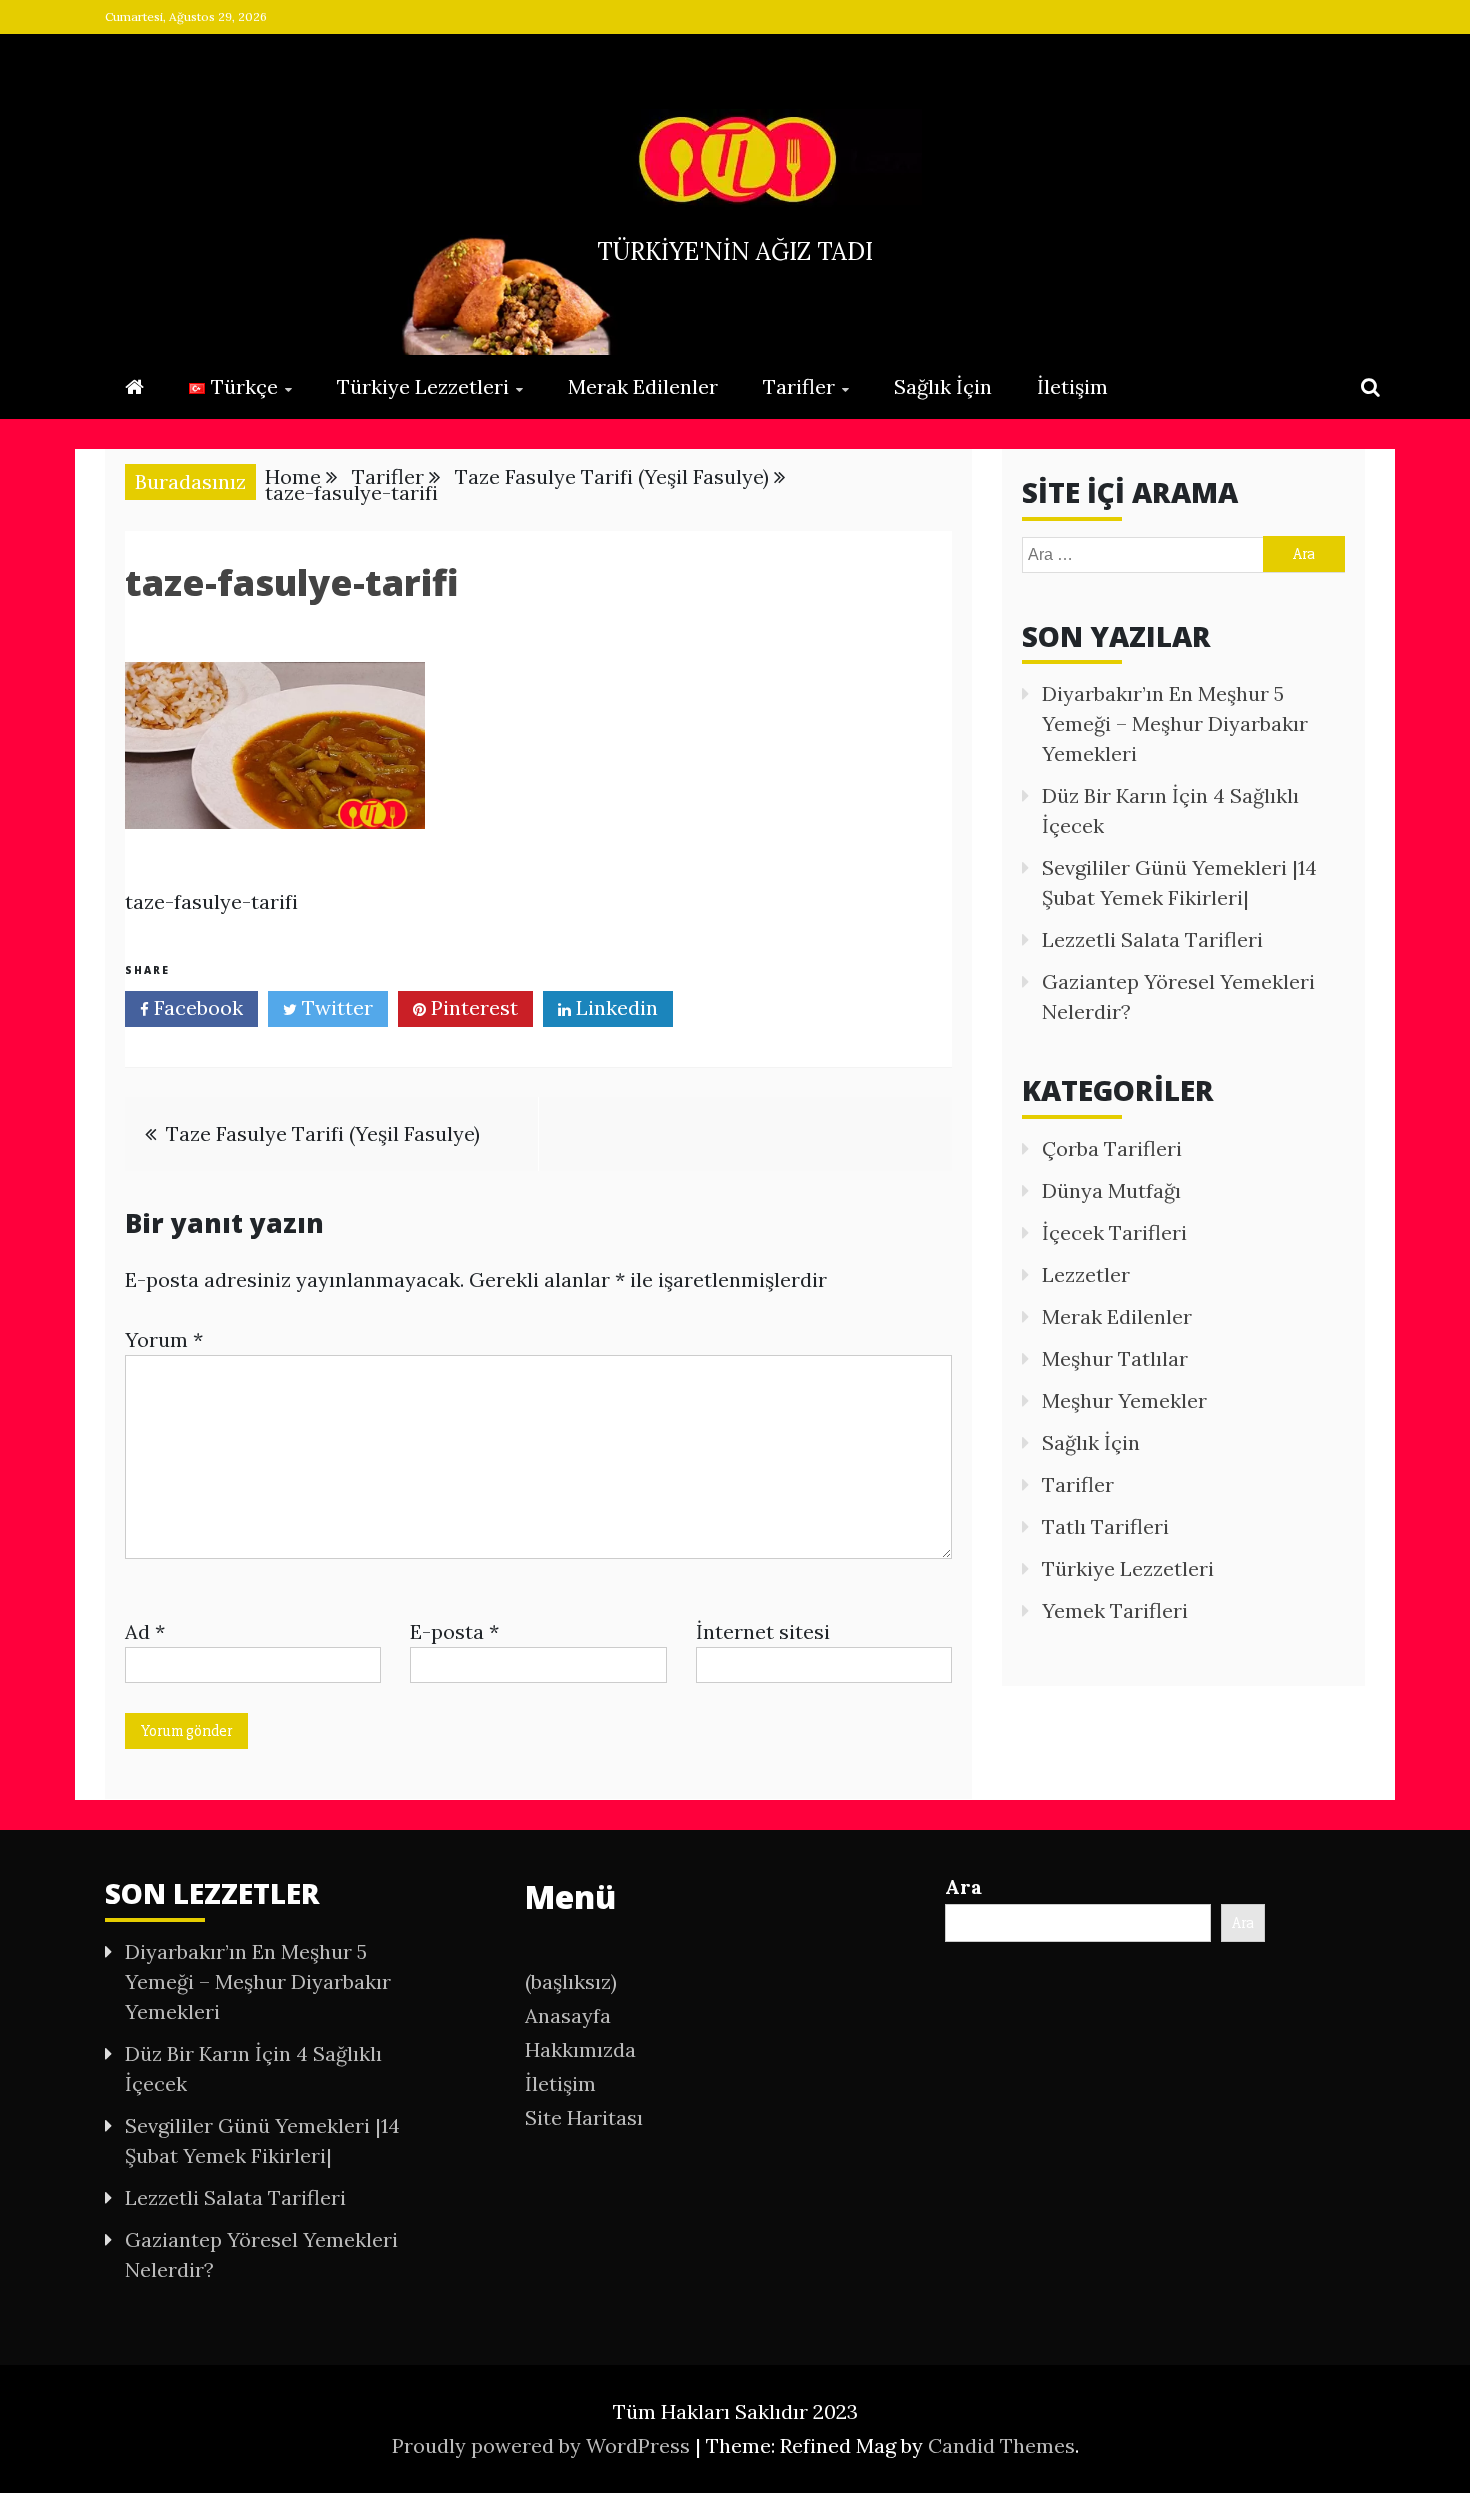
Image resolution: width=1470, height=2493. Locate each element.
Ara (963, 1886)
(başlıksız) (571, 1981)
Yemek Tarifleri (1115, 1610)
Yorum (164, 1339)
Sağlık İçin (943, 386)
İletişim (1072, 386)
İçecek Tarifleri (1114, 1232)
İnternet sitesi (763, 1631)
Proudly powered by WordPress (543, 2445)
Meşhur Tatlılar (1115, 1358)
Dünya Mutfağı (1111, 1190)
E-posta (454, 1631)
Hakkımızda (580, 2049)
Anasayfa (568, 2015)
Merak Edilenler (643, 386)
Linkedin (614, 1007)
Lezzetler (1086, 1274)
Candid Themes (1001, 2445)
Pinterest (472, 1007)
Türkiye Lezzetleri (423, 386)
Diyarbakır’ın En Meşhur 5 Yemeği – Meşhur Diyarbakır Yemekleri (1175, 723)
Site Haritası (584, 2117)
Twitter (335, 1007)
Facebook (196, 1007)
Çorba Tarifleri (1112, 1148)
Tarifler (799, 386)
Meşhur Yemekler (1124, 1400)
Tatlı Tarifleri (1105, 1526)
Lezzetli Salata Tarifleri (1152, 939)
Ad (145, 1631)
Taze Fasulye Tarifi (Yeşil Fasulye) (323, 1133)
